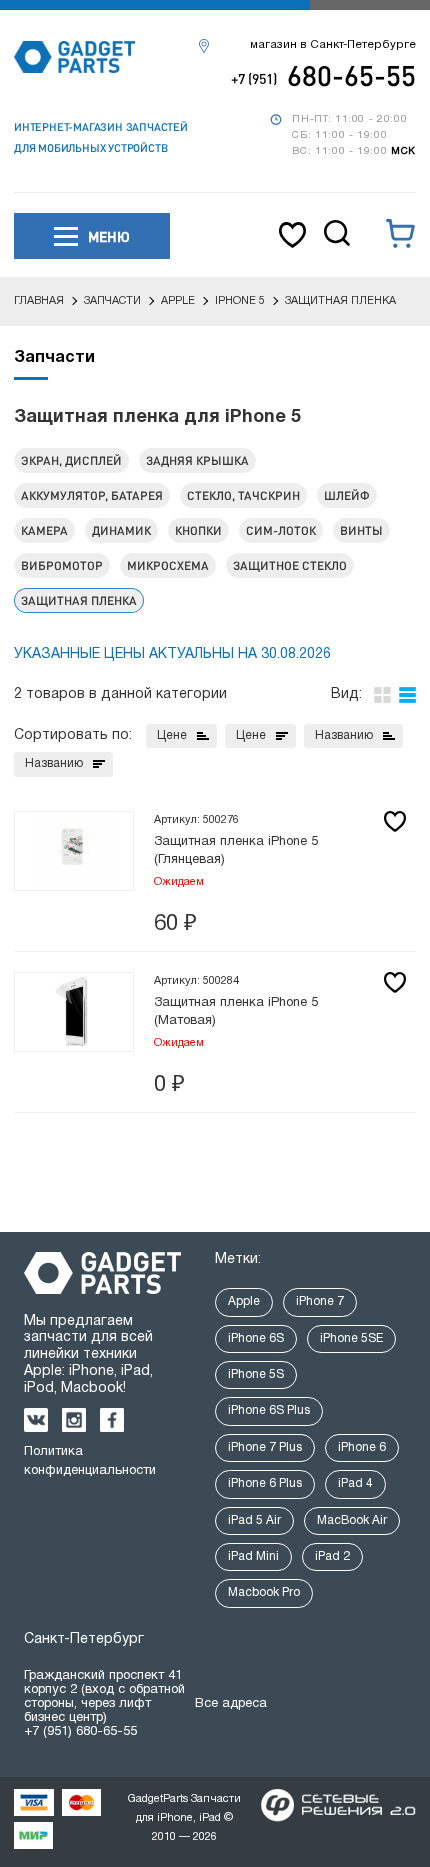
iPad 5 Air (254, 1520)
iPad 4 (355, 1483)
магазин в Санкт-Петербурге (333, 45)
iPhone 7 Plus (265, 1447)
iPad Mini (253, 1556)
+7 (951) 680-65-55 (80, 1732)
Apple (244, 1301)
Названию (344, 735)
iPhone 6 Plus (265, 1483)
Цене (172, 735)
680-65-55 (323, 75)
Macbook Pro (264, 1592)
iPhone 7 (320, 1301)
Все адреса (231, 1704)
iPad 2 (332, 1556)
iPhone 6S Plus (269, 1410)
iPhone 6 (362, 1447)
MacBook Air (352, 1520)
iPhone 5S (256, 1374)
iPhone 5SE (351, 1338)
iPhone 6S (256, 1338)
